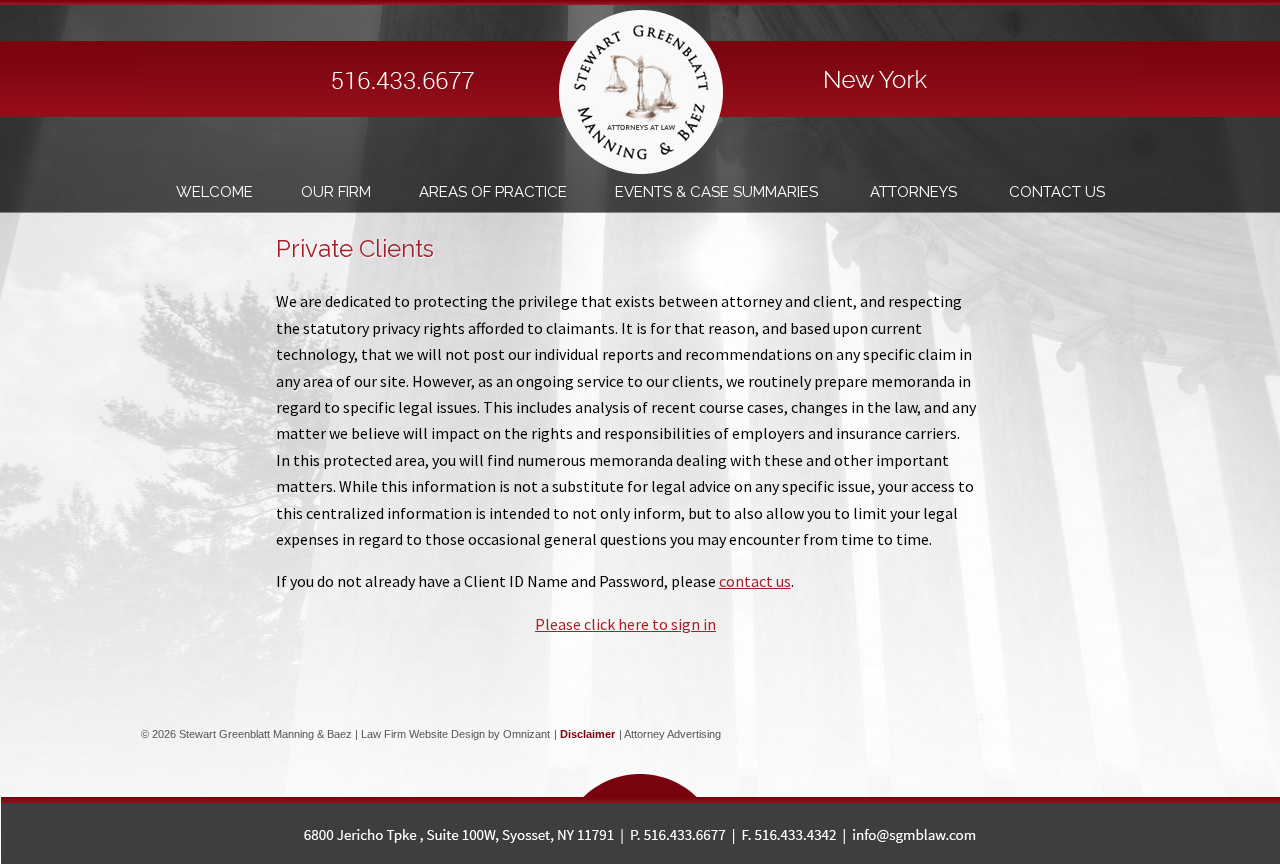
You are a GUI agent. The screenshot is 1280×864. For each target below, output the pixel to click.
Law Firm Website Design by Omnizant (455, 734)
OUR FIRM (336, 192)
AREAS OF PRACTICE (493, 192)
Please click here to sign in (625, 624)
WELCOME (214, 192)
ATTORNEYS (915, 192)
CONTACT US (1057, 192)
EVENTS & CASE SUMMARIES (718, 192)
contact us (755, 581)
